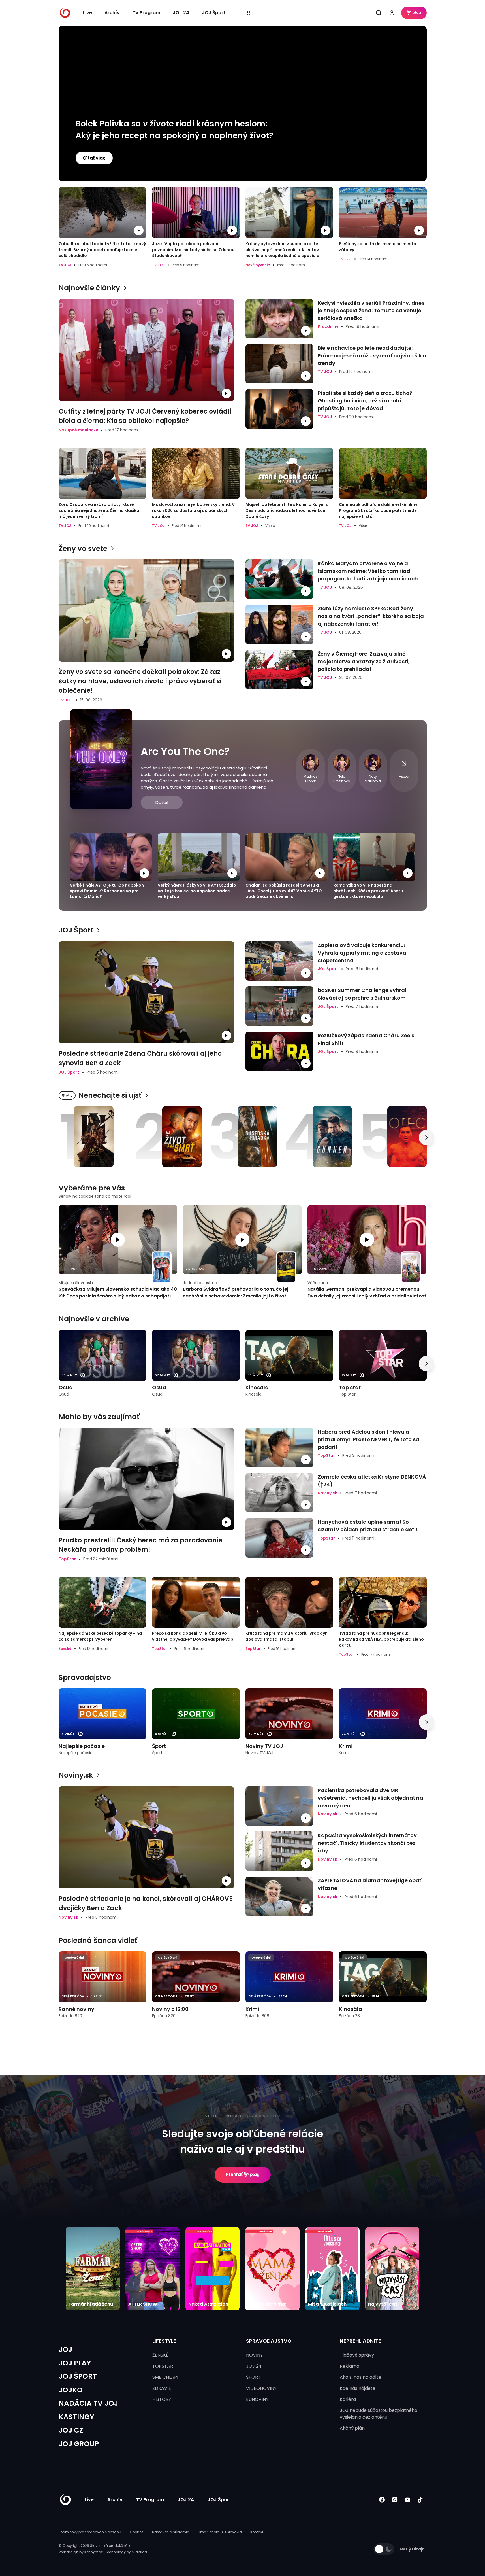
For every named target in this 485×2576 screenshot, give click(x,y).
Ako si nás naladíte (361, 2377)
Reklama (350, 2366)
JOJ (65, 2349)
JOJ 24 (181, 13)
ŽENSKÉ (160, 2355)
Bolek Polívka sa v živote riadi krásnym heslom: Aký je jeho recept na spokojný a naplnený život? (174, 130)
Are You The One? (185, 751)
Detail (162, 803)
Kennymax (94, 2552)
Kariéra (348, 2399)
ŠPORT (253, 2377)
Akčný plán (352, 2428)
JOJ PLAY (75, 2363)
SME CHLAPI (165, 2377)
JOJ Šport (214, 13)
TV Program (146, 13)
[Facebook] (382, 2500)
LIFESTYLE (164, 2341)
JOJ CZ (71, 2430)
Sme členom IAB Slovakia (220, 2532)
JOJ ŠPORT (78, 2376)
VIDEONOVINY (261, 2388)
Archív (112, 13)
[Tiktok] (420, 2500)
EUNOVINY (257, 2399)
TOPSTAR (163, 2366)
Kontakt (257, 2532)
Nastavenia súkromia (171, 2532)
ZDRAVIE (162, 2388)
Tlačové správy (357, 2355)
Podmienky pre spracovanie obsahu (90, 2532)
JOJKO (71, 2390)
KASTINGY (76, 2417)
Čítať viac (94, 158)
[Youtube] (408, 2500)
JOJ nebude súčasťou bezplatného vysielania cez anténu (379, 2414)
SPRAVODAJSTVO (269, 2341)
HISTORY (162, 2399)
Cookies (137, 2532)
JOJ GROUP (79, 2444)
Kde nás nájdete (358, 2388)
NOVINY (254, 2355)
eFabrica (139, 2552)
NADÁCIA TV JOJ (88, 2403)
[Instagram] (395, 2500)
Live (87, 13)
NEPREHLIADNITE (360, 2341)
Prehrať (234, 2174)
